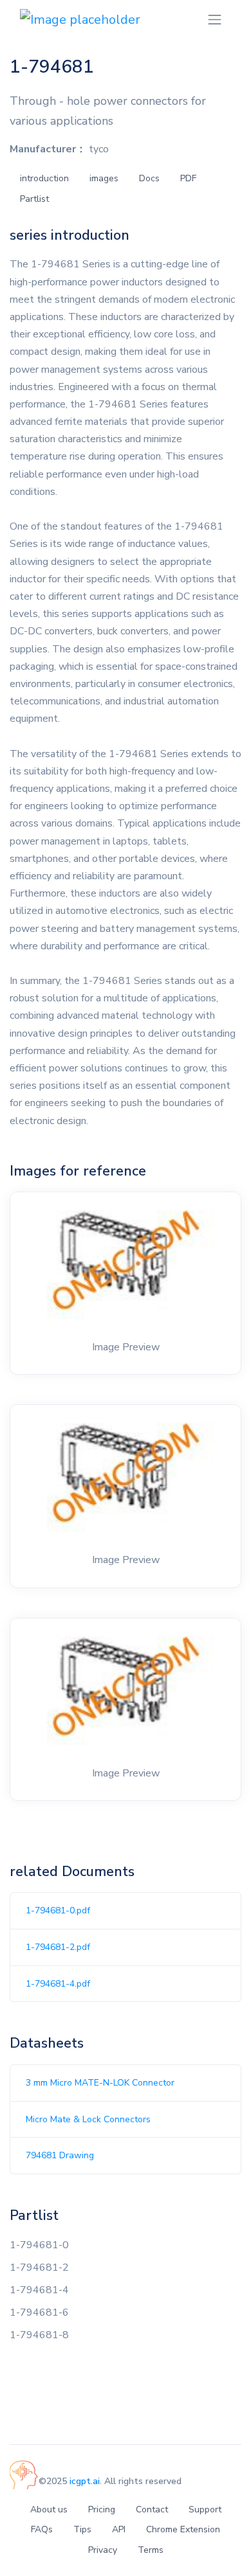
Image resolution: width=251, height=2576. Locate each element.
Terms (151, 2550)
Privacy (103, 2550)
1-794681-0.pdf (58, 1910)
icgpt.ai (85, 2481)
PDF (188, 178)
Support (205, 2509)
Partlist (34, 199)
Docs (149, 178)
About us (49, 2509)
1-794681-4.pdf (58, 1984)
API (119, 2529)
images (104, 178)
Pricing (102, 2509)
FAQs (42, 2529)
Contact (152, 2509)
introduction (44, 178)
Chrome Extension (183, 2529)
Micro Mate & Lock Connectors (88, 2119)
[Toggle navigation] (215, 20)
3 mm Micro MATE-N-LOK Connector (100, 2083)
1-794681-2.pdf (58, 1947)
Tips (82, 2529)
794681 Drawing (60, 2155)
